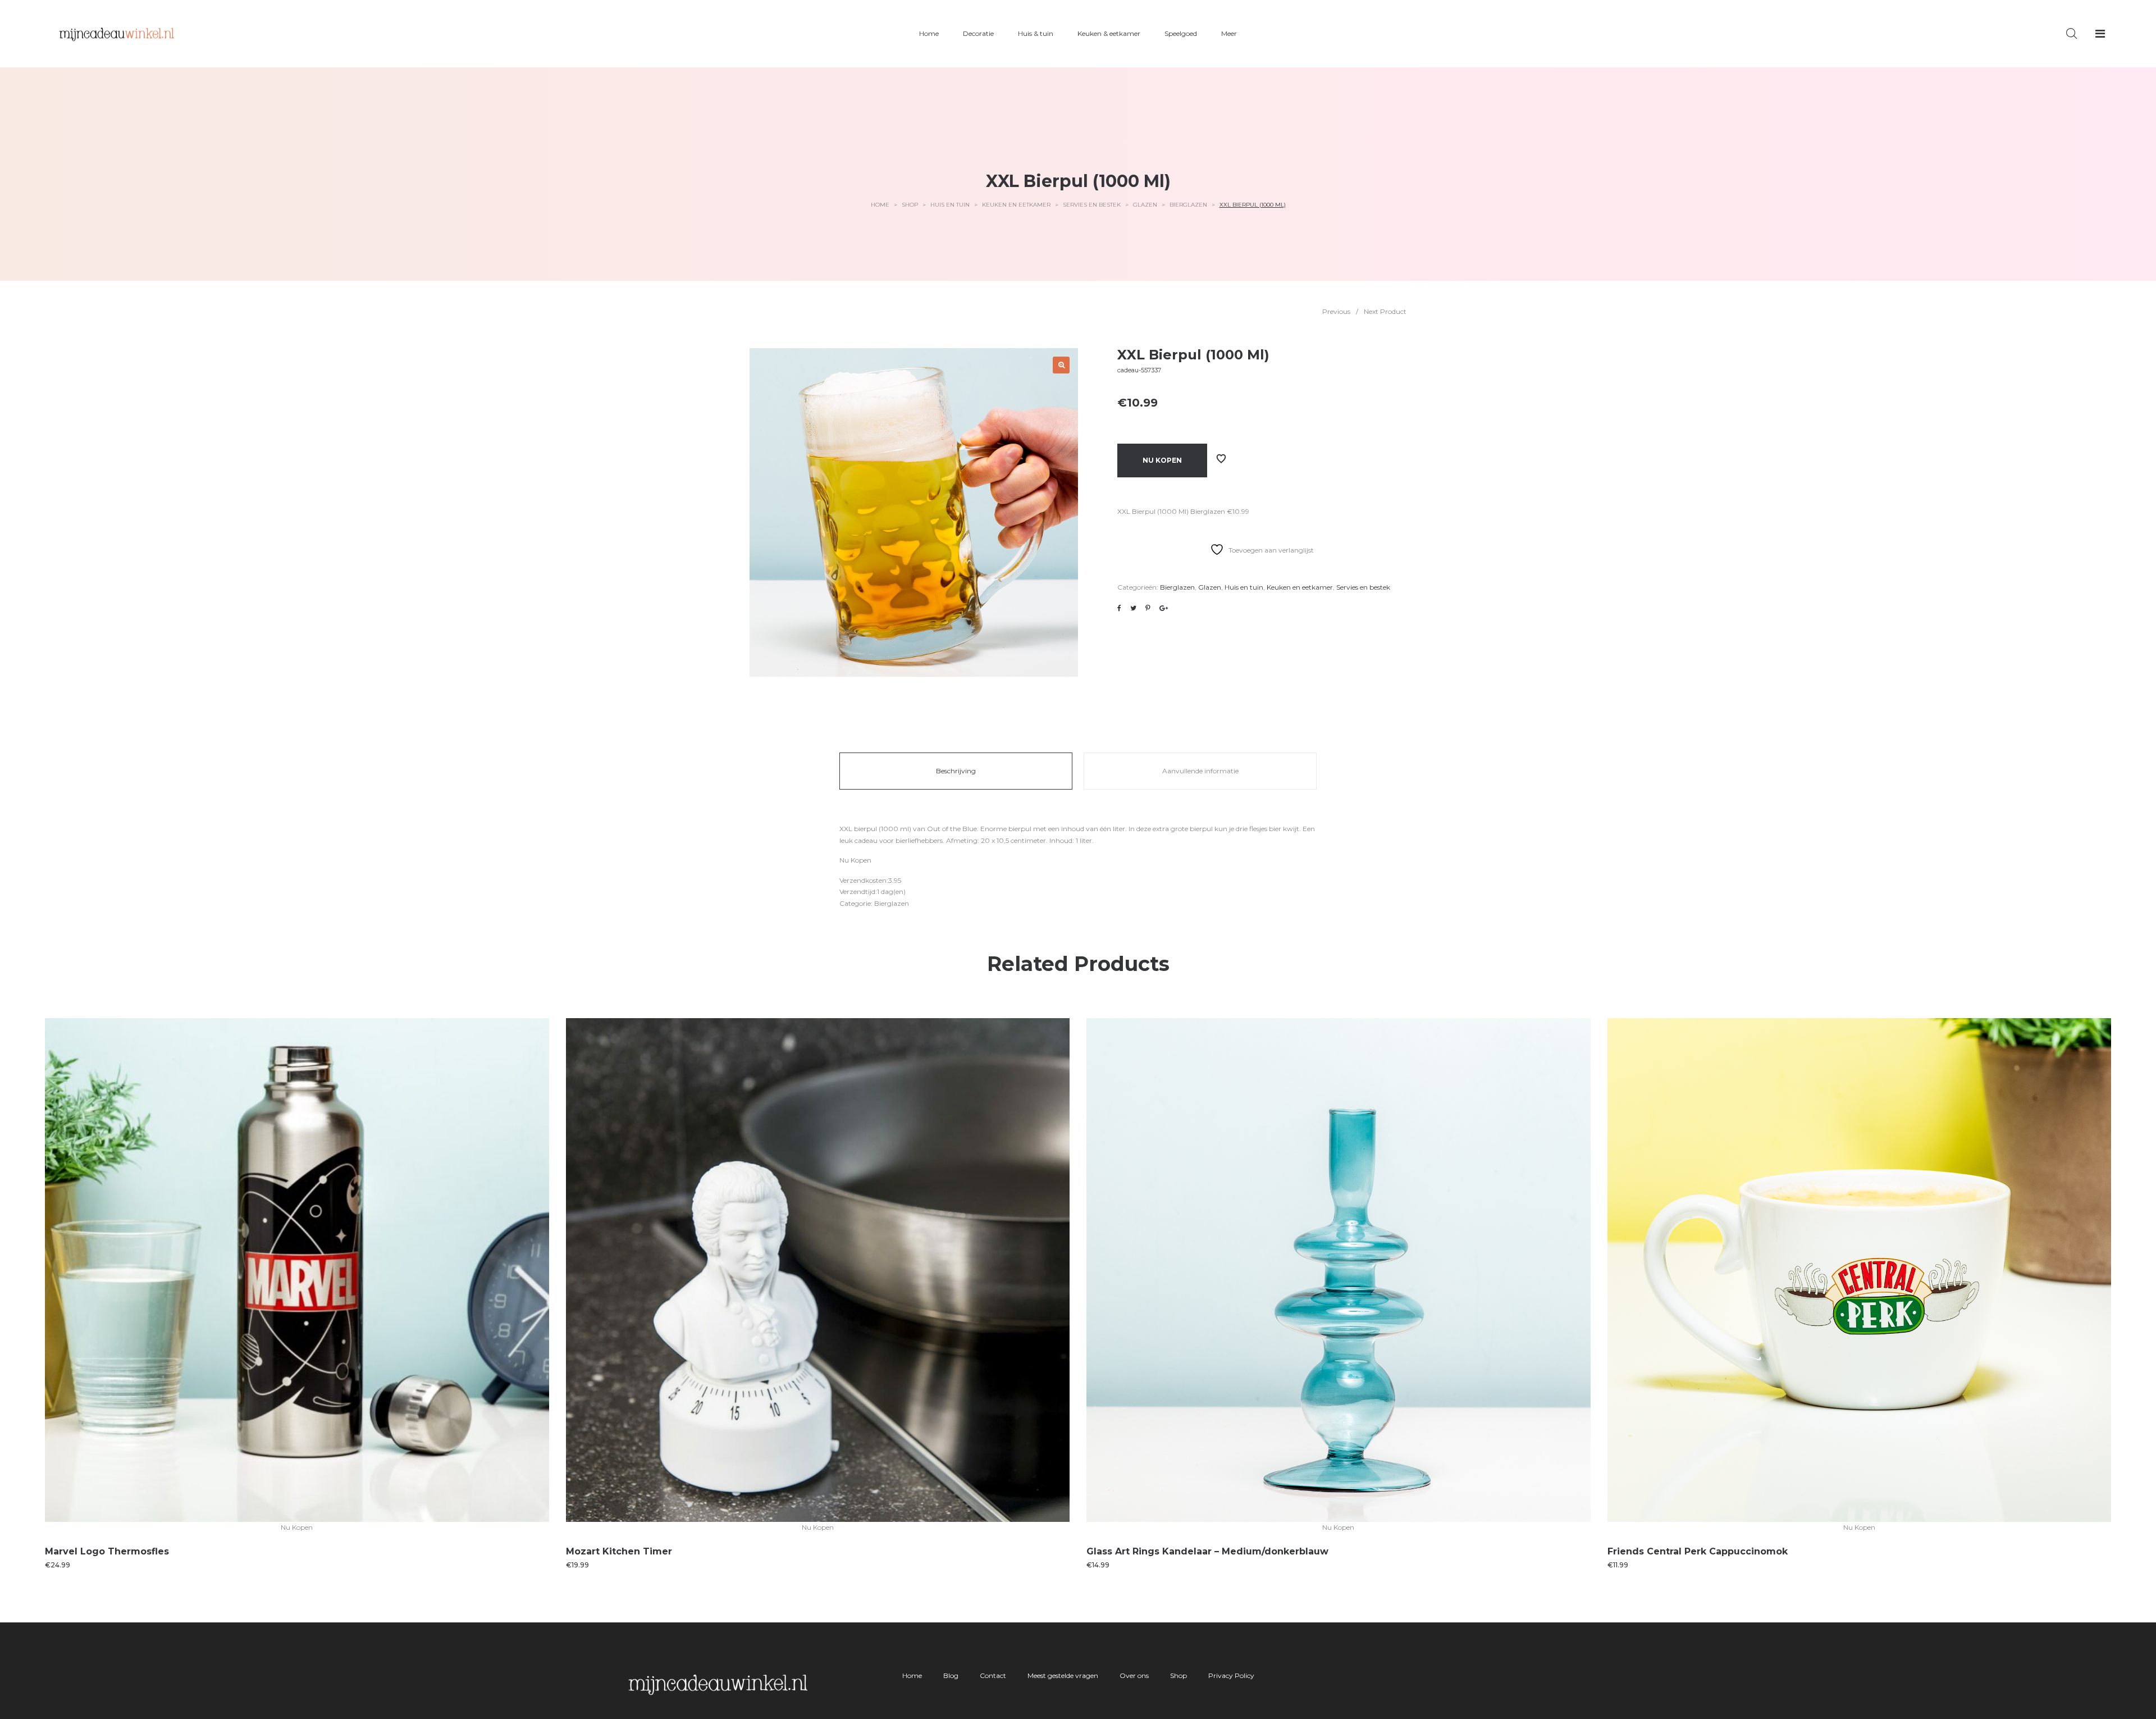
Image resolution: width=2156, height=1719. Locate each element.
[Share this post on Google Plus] (1164, 608)
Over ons (1134, 1675)
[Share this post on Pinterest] (1148, 608)
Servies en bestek (1092, 205)
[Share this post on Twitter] (1133, 608)
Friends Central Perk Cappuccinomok (1698, 1551)
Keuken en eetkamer (1016, 205)
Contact (993, 1675)
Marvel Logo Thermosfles (107, 1551)
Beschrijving (956, 771)
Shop (910, 205)
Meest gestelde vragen (1063, 1675)
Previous (1336, 311)
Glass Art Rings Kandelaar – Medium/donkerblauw (1207, 1551)
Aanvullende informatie (1200, 771)
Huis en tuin (950, 205)
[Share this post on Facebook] (1119, 608)
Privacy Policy (1231, 1675)
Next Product (1385, 311)
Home (880, 205)
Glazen (1145, 205)
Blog (951, 1675)
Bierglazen (1188, 205)
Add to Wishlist (1221, 459)
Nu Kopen (1162, 460)
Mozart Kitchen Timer (619, 1551)
